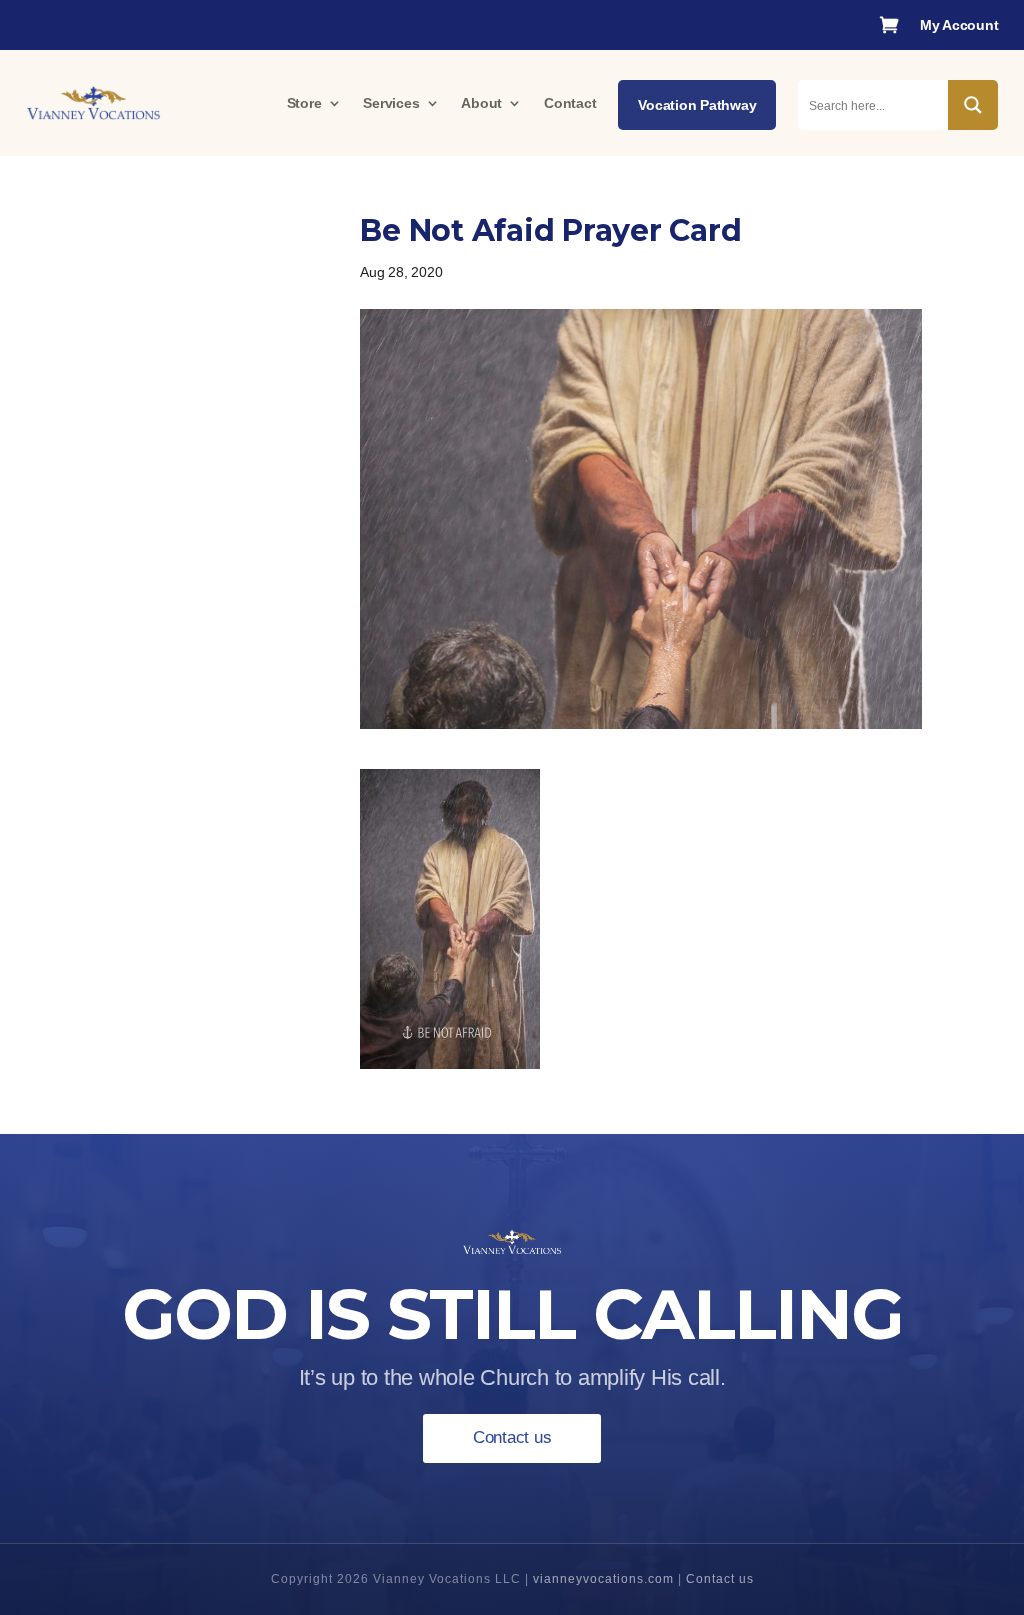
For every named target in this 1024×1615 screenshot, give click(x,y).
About (481, 103)
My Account (959, 25)
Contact (570, 103)
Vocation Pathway (697, 105)
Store (304, 103)
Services (391, 103)
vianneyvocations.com (603, 1579)
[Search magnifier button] (973, 105)
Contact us (512, 1437)
